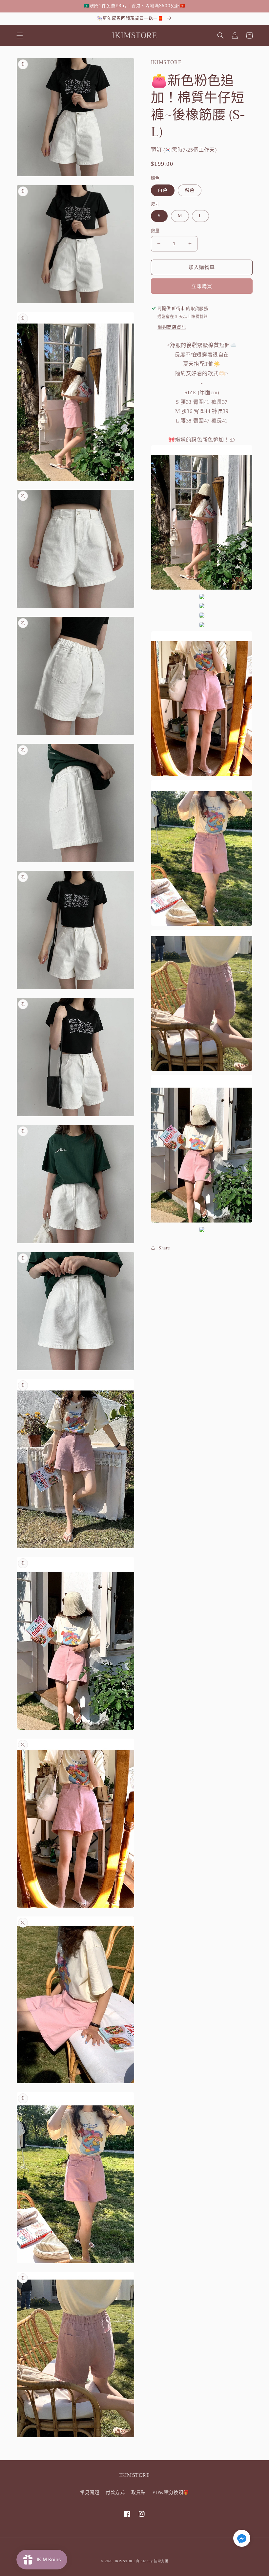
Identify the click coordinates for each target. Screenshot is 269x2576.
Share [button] (164, 1248)
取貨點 (138, 2492)
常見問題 (90, 2492)
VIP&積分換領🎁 (171, 2492)
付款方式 (115, 2492)
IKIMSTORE (125, 2561)
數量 (155, 231)
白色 (163, 190)
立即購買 (202, 286)
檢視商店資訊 (172, 327)
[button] (20, 35)
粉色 (190, 190)
